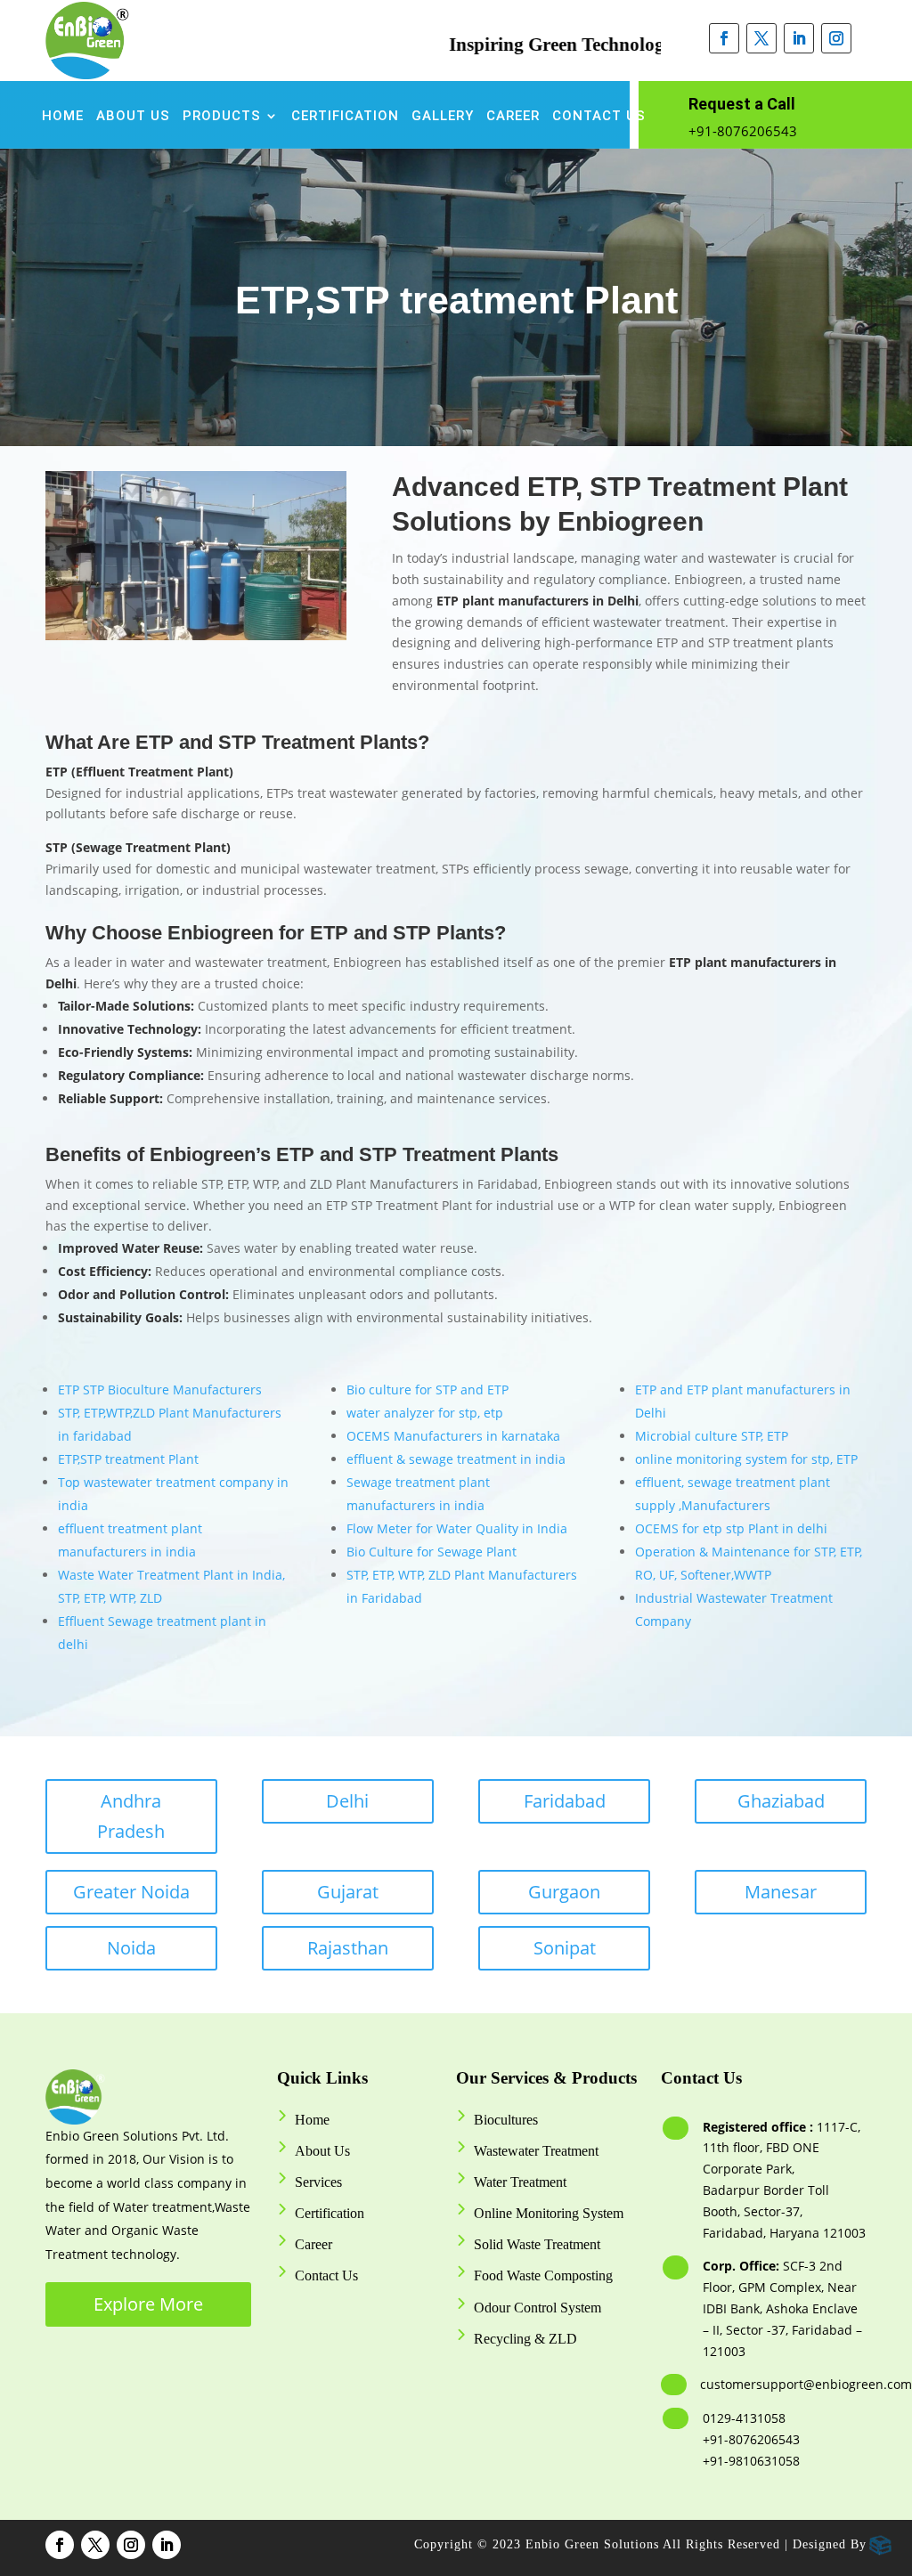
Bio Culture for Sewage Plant (432, 1552)
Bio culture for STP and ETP (427, 1390)
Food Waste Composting (543, 2275)
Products (222, 117)
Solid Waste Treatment (537, 2244)
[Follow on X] (761, 38)
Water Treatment (520, 2182)
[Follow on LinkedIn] (799, 38)
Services (318, 2182)
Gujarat (348, 1892)
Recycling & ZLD (525, 2339)
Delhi (347, 1801)
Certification (345, 117)
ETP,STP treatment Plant (128, 1459)
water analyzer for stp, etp (425, 1413)
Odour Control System (537, 2308)
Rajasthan (348, 1948)
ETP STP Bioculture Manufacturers (160, 1390)
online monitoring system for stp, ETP (746, 1459)
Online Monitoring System (549, 2213)
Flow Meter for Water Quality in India (457, 1528)
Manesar (781, 1892)
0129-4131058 (744, 2418)
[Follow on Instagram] (836, 38)
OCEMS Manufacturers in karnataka (453, 1436)
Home (63, 117)
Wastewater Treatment (536, 2151)
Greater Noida (131, 1892)
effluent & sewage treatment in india (456, 1459)
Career (513, 117)
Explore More (148, 2304)
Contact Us (599, 117)
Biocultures (506, 2120)
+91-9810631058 (751, 2461)
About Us (133, 117)
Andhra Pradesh (131, 1816)
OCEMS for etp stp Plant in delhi (731, 1528)
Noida (131, 1948)
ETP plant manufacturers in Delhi (537, 601)
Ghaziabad (781, 1801)
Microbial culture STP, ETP (712, 1436)
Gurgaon (564, 1892)
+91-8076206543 (743, 131)
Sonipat (565, 1948)
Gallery (443, 117)
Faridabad (565, 1801)
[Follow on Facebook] (724, 38)
